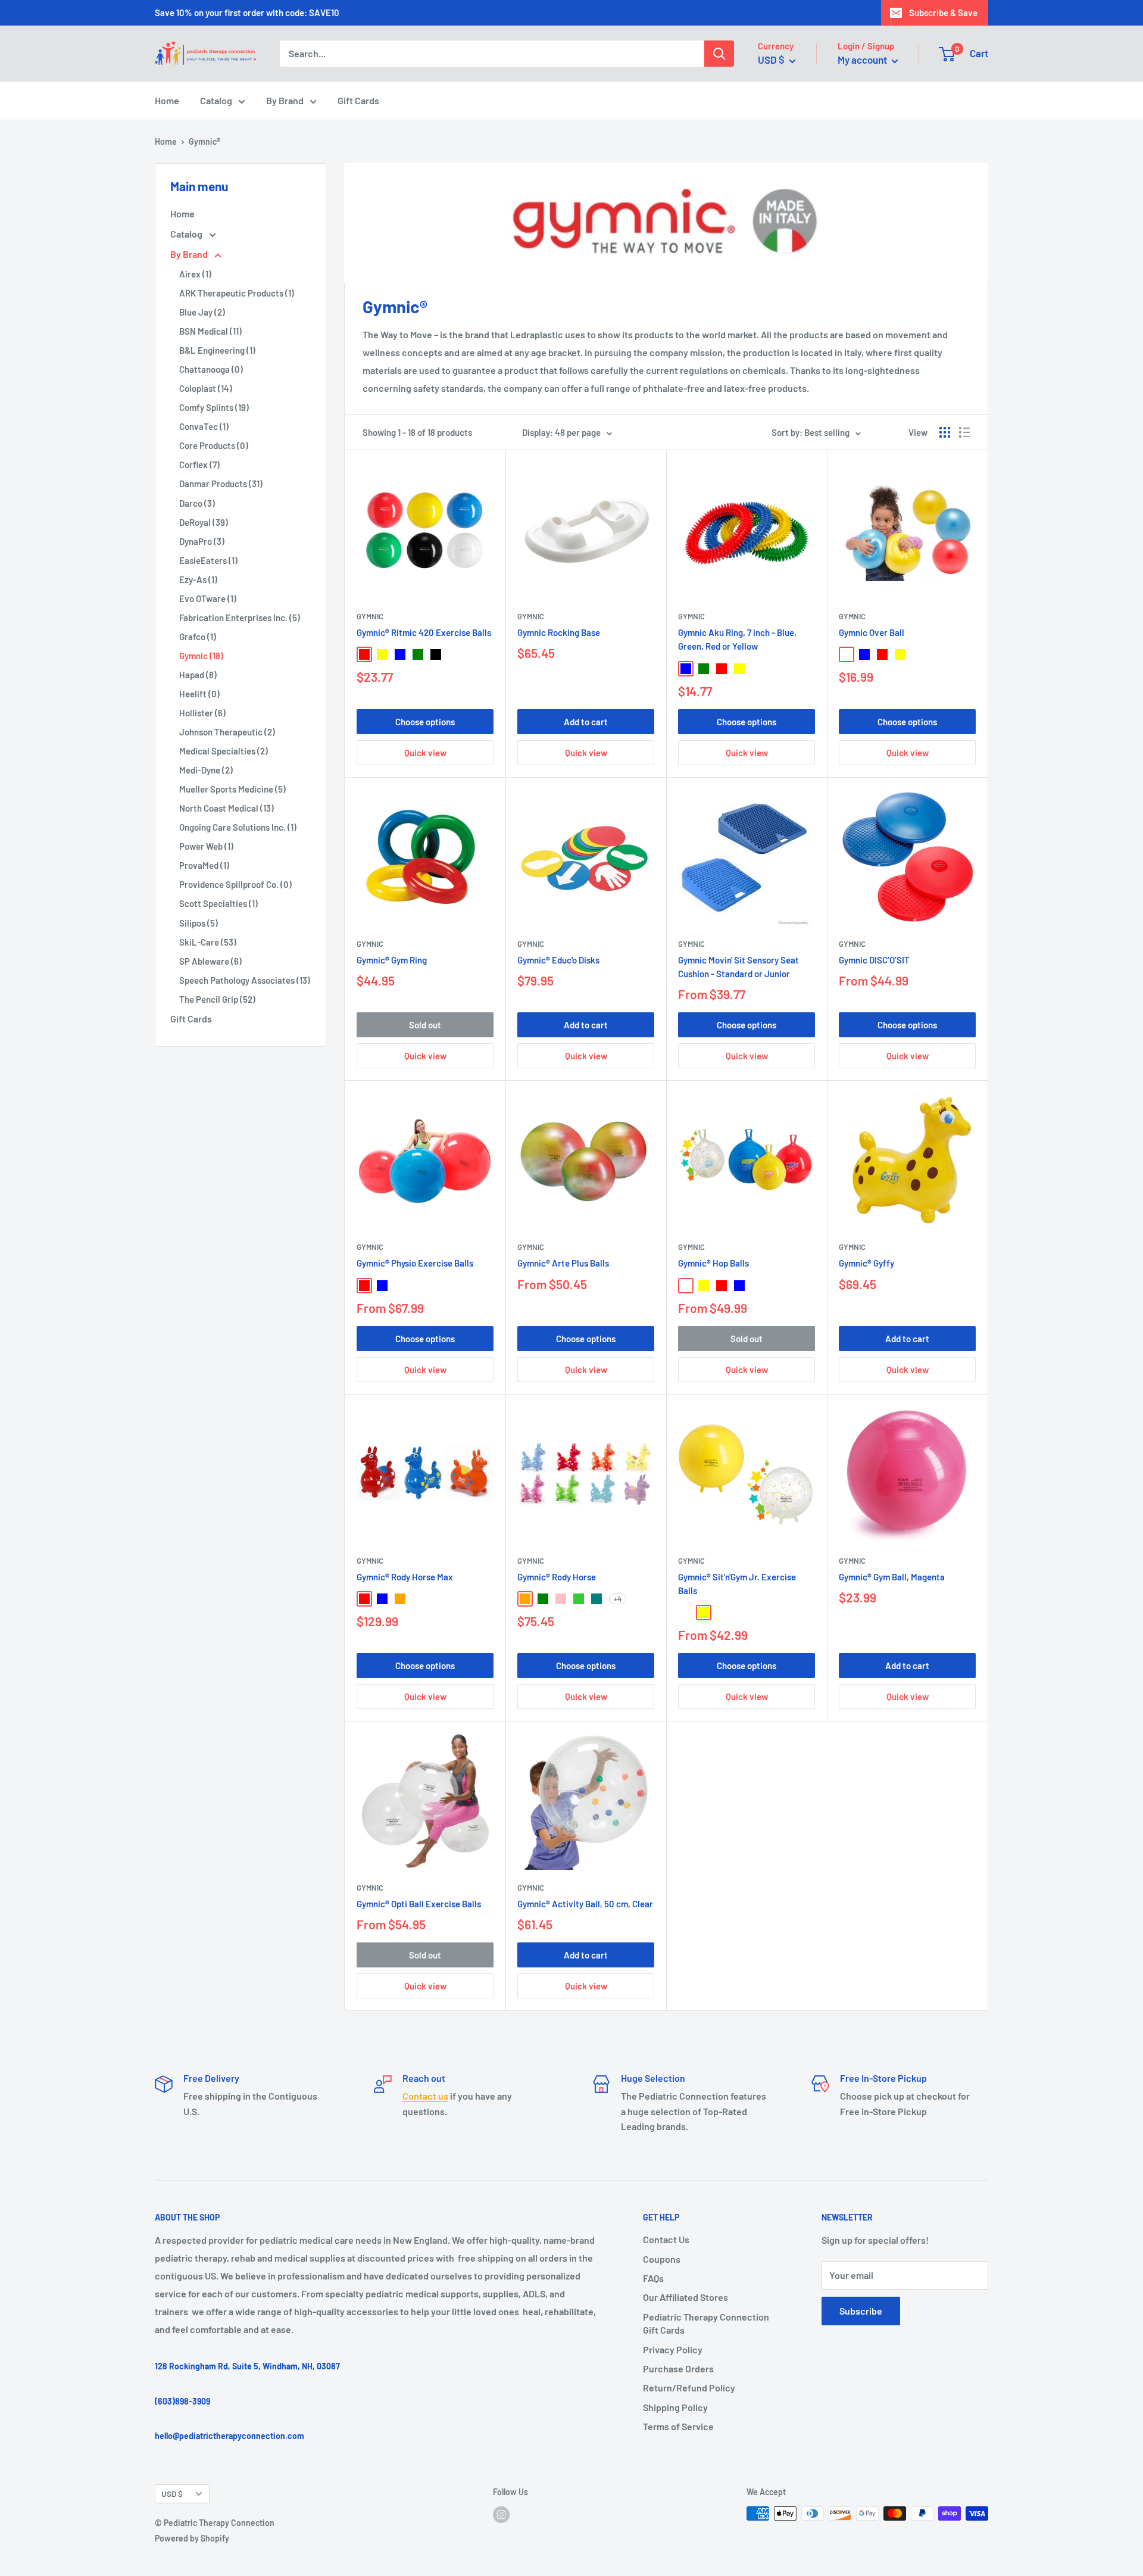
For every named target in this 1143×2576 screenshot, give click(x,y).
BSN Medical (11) (210, 331)
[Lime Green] (579, 1599)
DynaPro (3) (202, 541)
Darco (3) (197, 503)
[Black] (436, 654)
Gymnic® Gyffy (866, 1263)
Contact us (425, 2096)
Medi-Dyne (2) (206, 770)
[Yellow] (382, 654)
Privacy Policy (673, 2349)
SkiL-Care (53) (208, 942)
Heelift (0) (199, 694)
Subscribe (861, 2311)
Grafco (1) (198, 637)
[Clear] (686, 1613)
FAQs (653, 2278)
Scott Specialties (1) (218, 903)
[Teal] (597, 1599)
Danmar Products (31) (221, 484)
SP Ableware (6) (210, 961)
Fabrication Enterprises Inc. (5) (240, 618)
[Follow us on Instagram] (501, 2515)
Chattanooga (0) (211, 369)
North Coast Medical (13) (227, 808)
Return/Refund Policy (689, 2388)
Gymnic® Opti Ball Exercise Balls (419, 1904)
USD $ (172, 2494)
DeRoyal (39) (204, 522)
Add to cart (586, 722)
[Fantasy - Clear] (686, 1286)
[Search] (719, 54)
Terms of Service (678, 2426)
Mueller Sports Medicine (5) (232, 789)
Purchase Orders (678, 2368)
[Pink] (561, 1599)
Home (167, 100)
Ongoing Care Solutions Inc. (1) (238, 827)
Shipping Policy (675, 2407)
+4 (618, 1599)
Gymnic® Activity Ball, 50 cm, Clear (585, 1904)
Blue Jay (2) (202, 312)
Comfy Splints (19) (214, 407)
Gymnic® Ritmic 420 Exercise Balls (424, 632)
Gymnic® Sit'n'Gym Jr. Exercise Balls (737, 1584)
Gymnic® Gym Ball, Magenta (892, 1577)
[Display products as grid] (945, 432)
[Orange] (400, 1599)
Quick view (425, 753)
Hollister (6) (202, 713)
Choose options (425, 722)
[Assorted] (757, 669)
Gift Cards (358, 100)
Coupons (662, 2259)
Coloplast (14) (206, 388)
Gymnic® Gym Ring (392, 960)
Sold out (425, 1025)
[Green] (418, 654)
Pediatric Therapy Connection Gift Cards (706, 2323)
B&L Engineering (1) (217, 350)
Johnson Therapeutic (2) (227, 732)
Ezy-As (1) (198, 579)
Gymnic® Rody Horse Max (405, 1577)
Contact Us (666, 2239)
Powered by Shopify (192, 2538)
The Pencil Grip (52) (217, 999)
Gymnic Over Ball (872, 632)
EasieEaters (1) (208, 560)
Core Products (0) (214, 445)
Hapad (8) (198, 675)
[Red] (364, 654)
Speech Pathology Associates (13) (245, 980)
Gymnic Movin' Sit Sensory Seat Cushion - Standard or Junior (738, 967)
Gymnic (370, 616)
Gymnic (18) (201, 656)
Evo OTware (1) (208, 598)
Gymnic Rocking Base (559, 632)
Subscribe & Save (943, 13)
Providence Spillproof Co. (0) (235, 884)
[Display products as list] (964, 432)
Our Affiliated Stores (686, 2297)
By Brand (285, 100)
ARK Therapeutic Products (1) (237, 293)
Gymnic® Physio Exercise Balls (415, 1263)
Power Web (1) (206, 846)
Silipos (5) (199, 923)
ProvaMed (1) (204, 865)
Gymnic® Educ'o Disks (558, 960)
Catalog (216, 100)
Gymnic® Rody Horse (557, 1577)
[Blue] (400, 654)
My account (863, 60)
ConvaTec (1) (204, 426)
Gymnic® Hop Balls (713, 1263)
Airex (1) (195, 274)
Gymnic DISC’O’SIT (874, 960)
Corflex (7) (199, 464)
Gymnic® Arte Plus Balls (563, 1263)
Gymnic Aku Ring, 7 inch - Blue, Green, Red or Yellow (737, 639)
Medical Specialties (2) (224, 751)
